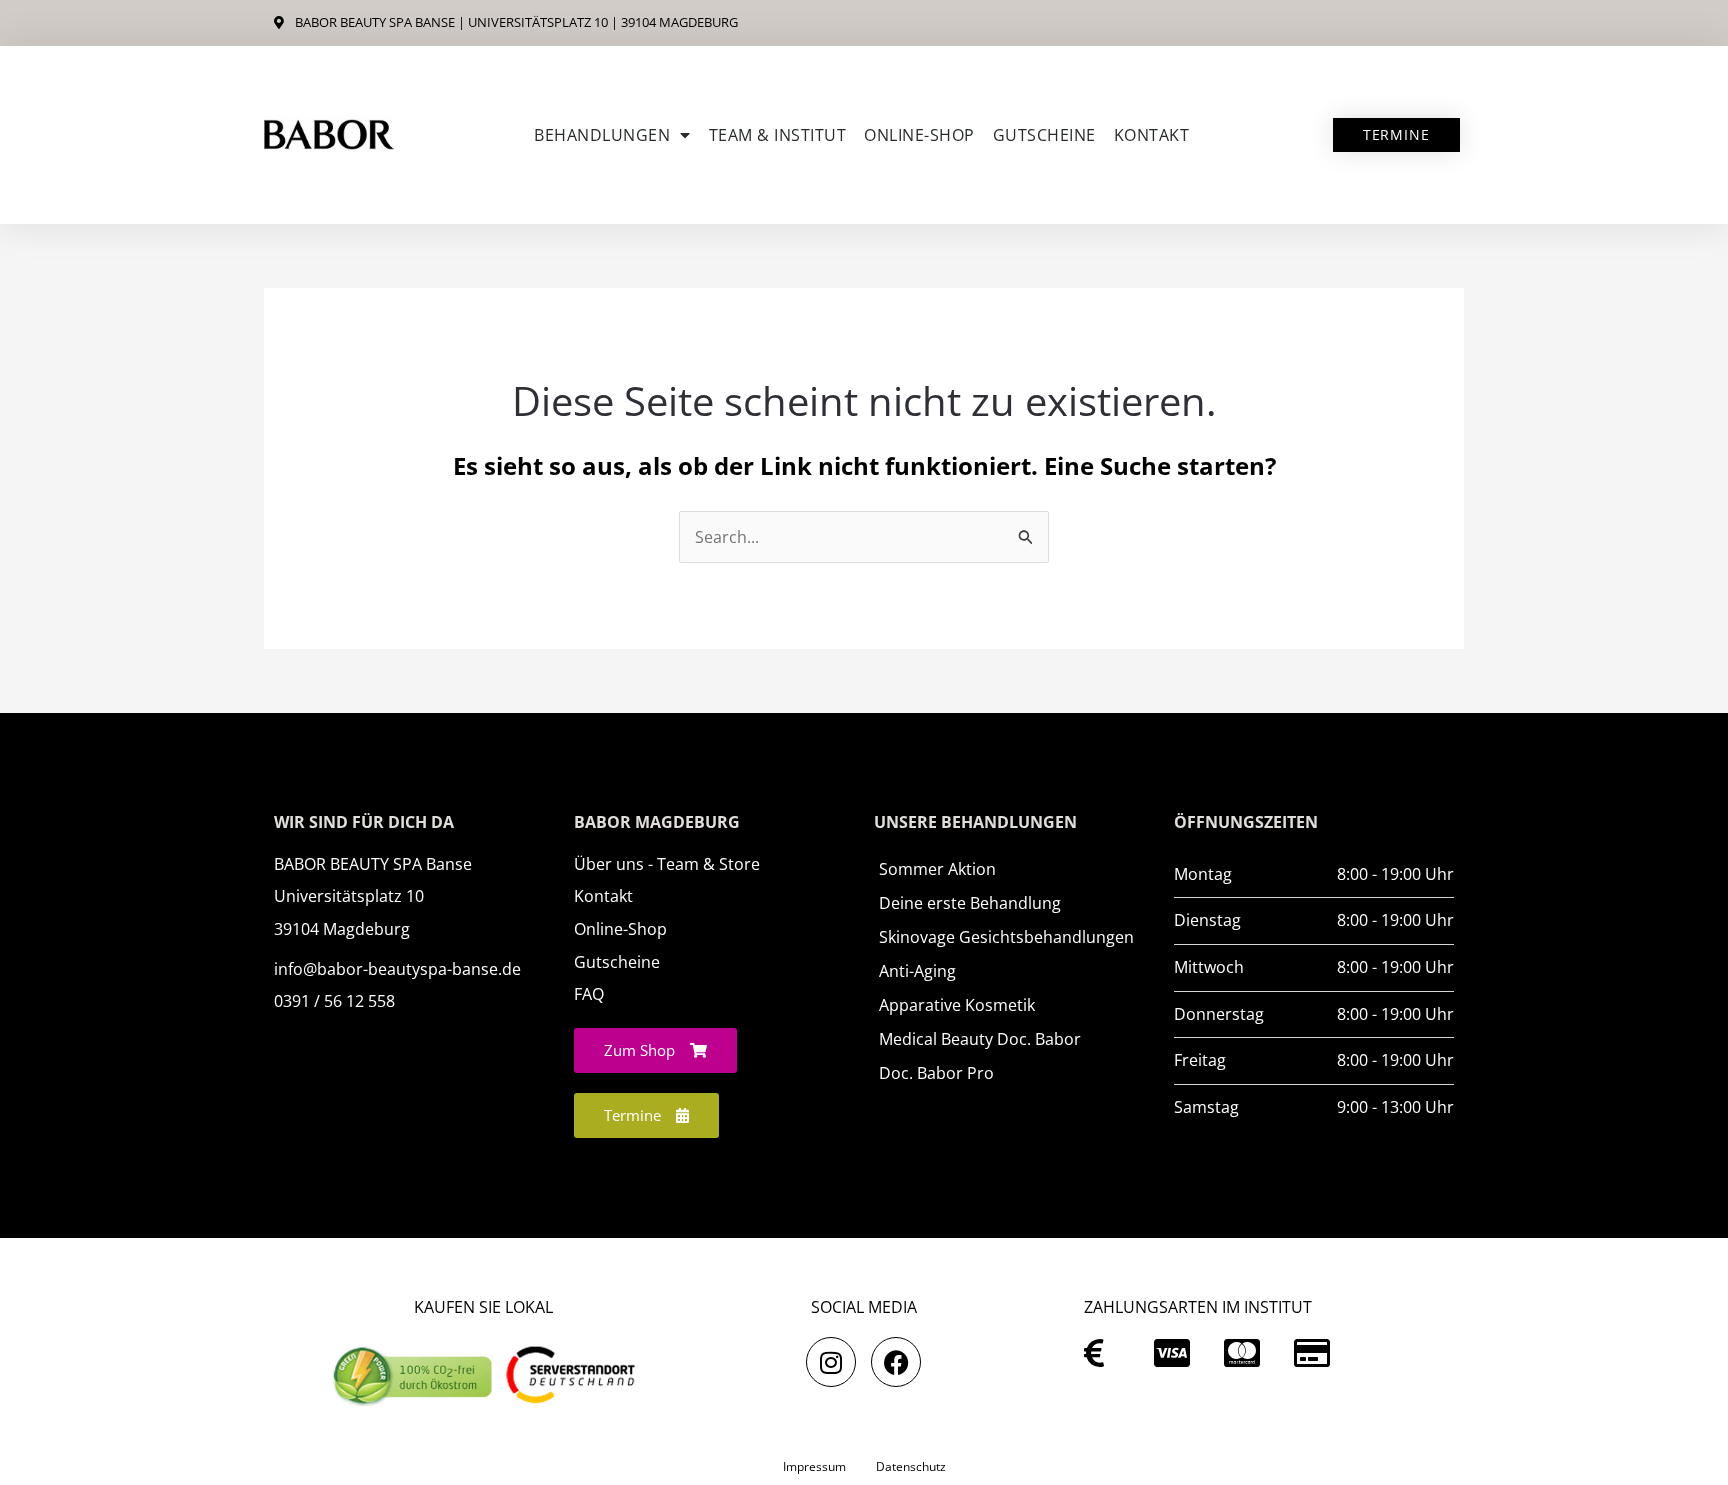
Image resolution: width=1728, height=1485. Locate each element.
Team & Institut (778, 135)
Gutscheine (1044, 135)
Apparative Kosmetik (957, 1005)
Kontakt (1152, 135)
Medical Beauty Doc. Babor (980, 1039)
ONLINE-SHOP (919, 135)
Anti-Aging (917, 971)
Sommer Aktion (937, 869)
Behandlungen (602, 135)
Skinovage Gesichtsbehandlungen (1006, 937)
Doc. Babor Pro (936, 1073)
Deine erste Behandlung (970, 903)
